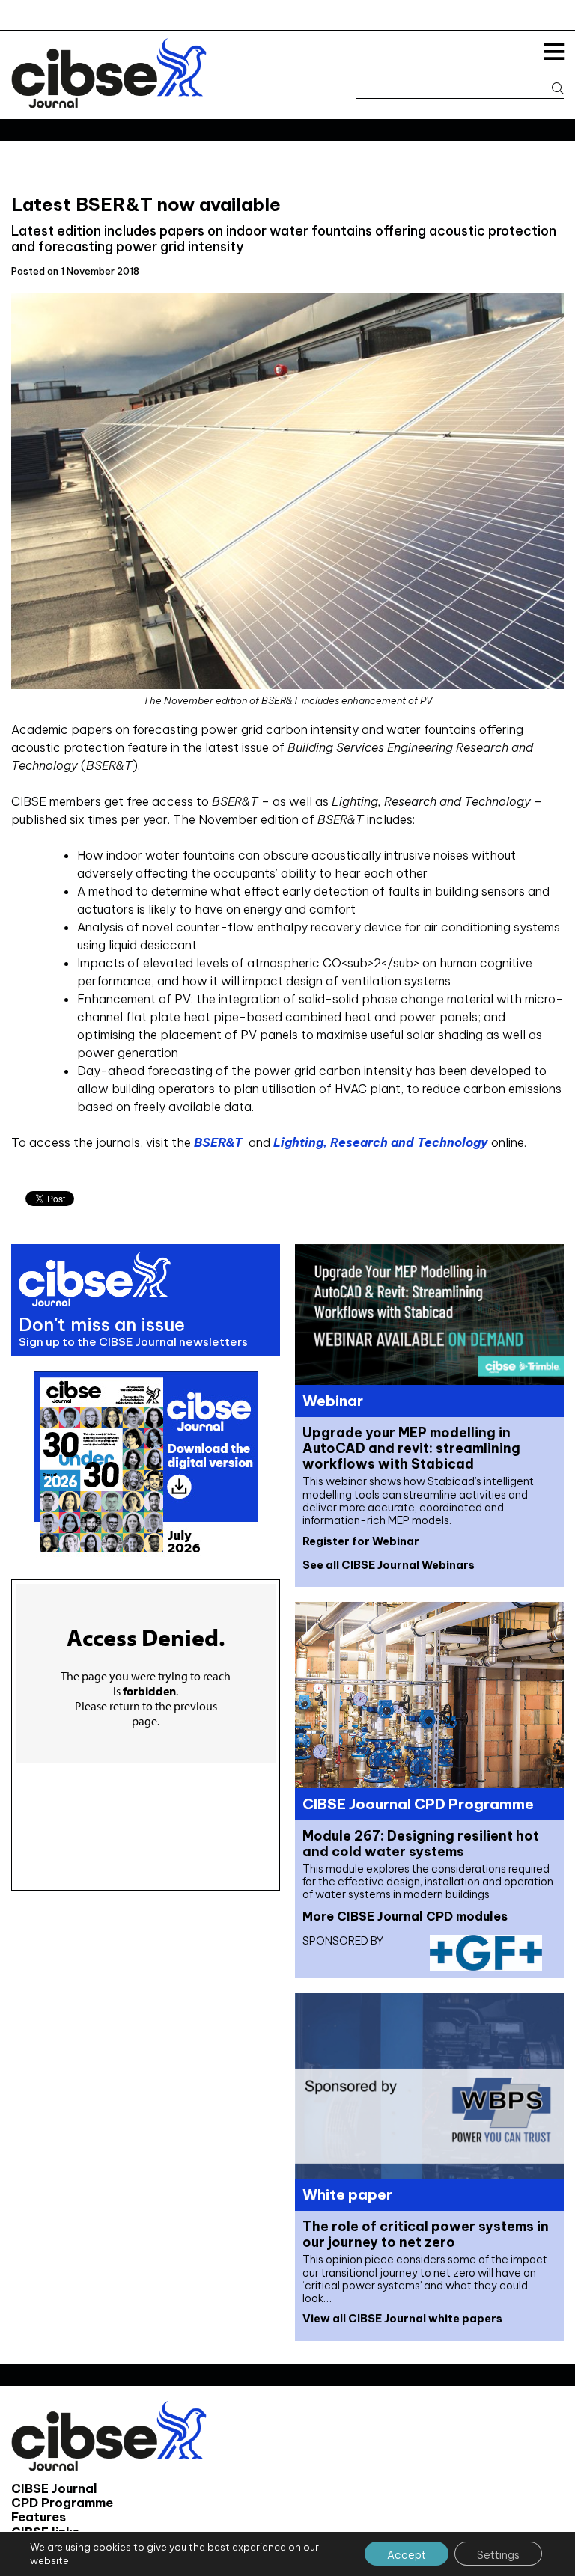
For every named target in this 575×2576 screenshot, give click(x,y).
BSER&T (220, 1142)
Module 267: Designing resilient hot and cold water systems (421, 1844)
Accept (407, 2555)
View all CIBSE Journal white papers (402, 2319)
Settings (498, 2555)
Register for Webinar (361, 1541)
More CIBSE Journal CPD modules (405, 1916)
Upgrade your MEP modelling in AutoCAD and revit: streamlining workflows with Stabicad (411, 1448)
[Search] (551, 89)
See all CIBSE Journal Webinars (389, 1565)
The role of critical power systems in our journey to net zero (426, 2234)
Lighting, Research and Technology (381, 1142)
